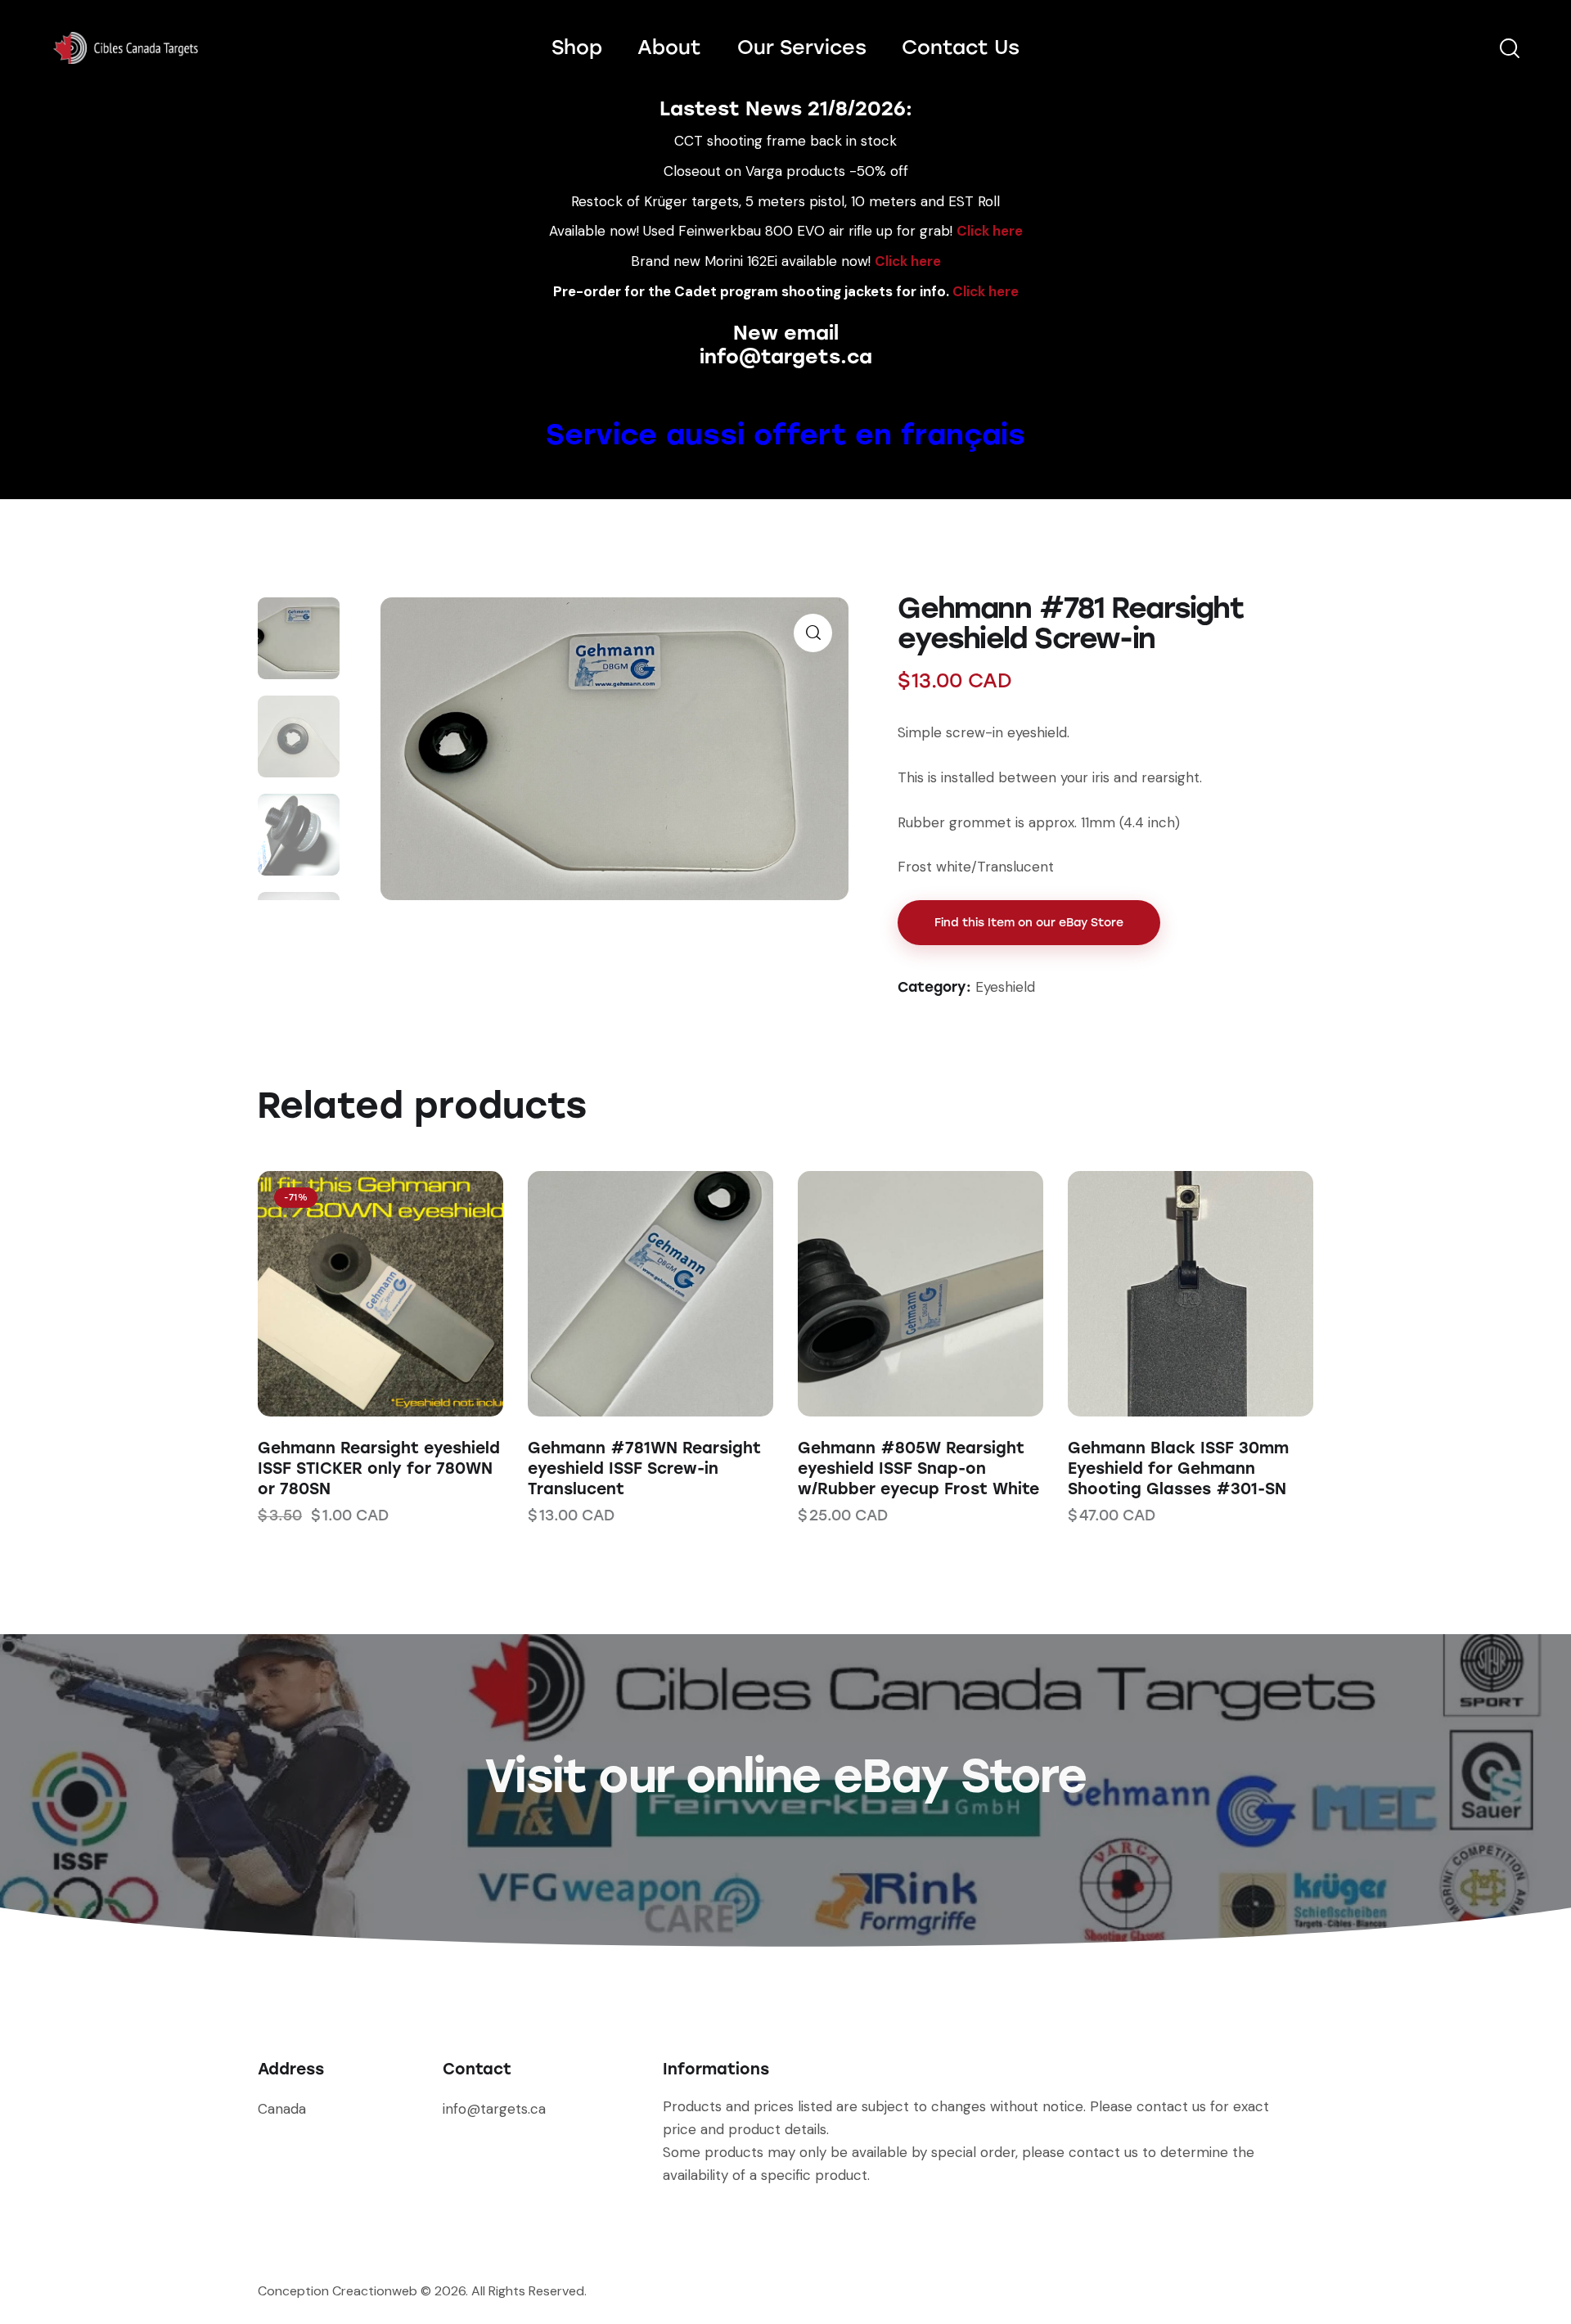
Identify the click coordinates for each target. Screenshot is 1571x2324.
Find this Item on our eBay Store (1029, 923)
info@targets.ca (786, 356)
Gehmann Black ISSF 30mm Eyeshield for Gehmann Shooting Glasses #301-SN (1178, 1468)
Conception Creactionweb (338, 2291)
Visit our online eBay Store (785, 1776)
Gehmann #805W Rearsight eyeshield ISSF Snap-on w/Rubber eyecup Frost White (918, 1468)
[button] (358, 1294)
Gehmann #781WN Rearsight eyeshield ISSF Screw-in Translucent (644, 1468)
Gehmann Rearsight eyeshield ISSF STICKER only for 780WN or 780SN (379, 1468)
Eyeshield (1005, 987)
